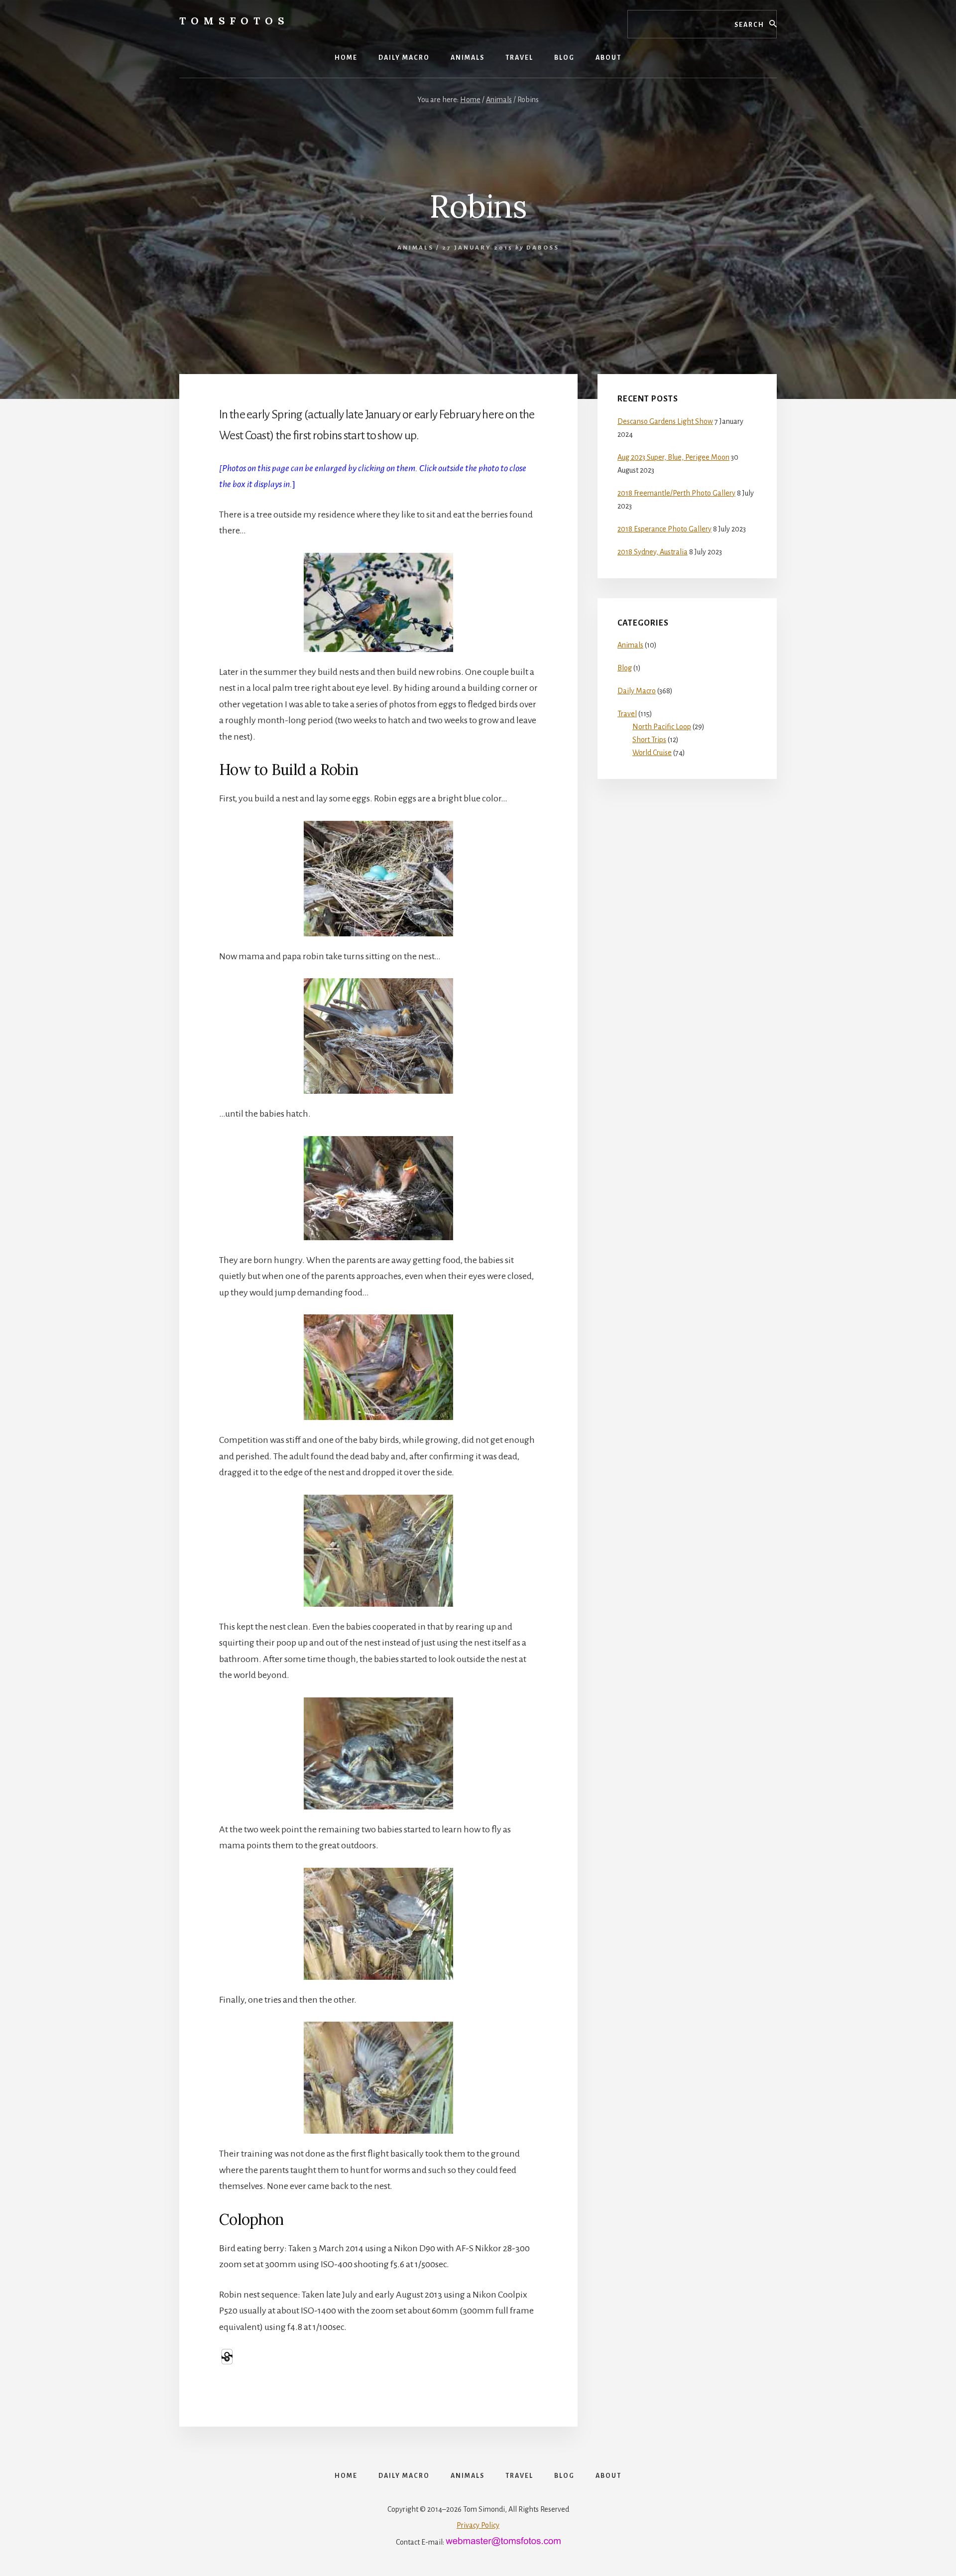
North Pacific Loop (662, 727)
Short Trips (649, 740)
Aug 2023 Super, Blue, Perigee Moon (673, 457)
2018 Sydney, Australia (653, 552)
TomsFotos (234, 21)
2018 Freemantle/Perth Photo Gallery (676, 493)
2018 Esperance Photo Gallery (664, 529)
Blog (625, 668)
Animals (416, 248)
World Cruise (652, 753)
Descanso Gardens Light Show (665, 421)
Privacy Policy (478, 2525)
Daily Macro (637, 691)
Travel (627, 714)
